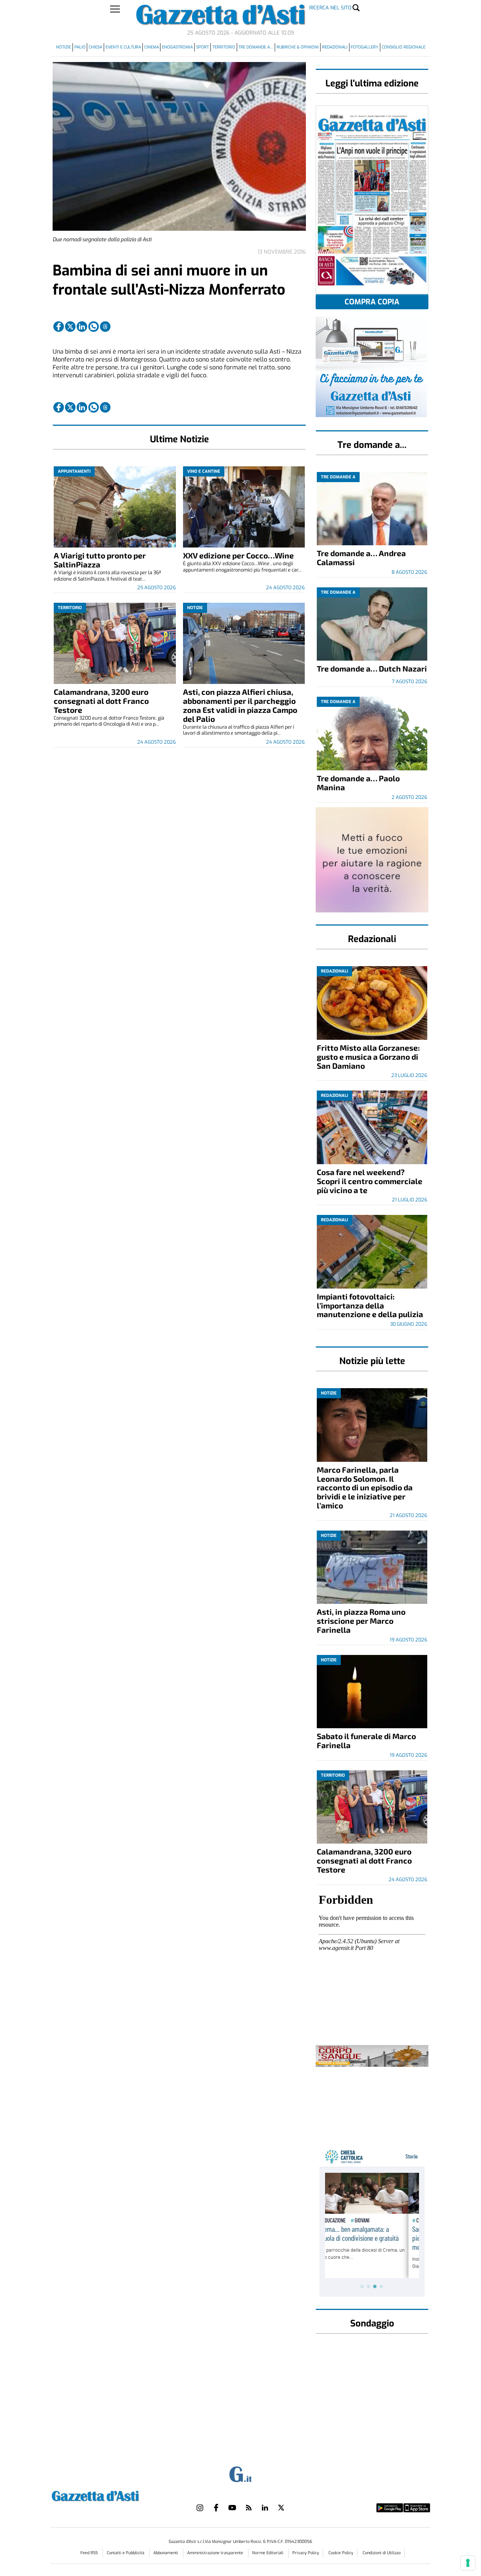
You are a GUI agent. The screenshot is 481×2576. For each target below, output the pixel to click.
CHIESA (95, 47)
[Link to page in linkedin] (82, 327)
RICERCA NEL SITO (330, 8)
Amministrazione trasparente (216, 2553)
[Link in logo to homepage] (114, 2495)
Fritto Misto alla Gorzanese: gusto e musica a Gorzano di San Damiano (368, 1057)
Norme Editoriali (268, 2553)
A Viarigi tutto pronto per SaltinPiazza (100, 560)
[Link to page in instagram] (200, 2508)
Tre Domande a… (256, 47)
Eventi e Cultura (123, 47)
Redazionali (335, 47)
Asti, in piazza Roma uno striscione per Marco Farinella (361, 1621)
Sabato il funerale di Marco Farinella (366, 1740)
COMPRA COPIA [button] (372, 302)
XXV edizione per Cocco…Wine (238, 555)
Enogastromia (177, 47)
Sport (203, 47)
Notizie (64, 47)
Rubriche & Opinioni (298, 47)
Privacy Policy (306, 2553)
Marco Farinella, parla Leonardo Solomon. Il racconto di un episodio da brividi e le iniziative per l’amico (365, 1488)
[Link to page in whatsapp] (94, 327)
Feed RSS (90, 2553)
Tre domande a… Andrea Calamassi (361, 557)
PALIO (80, 47)
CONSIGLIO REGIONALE (404, 47)
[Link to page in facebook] (59, 327)
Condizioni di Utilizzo (382, 2553)
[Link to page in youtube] (232, 2508)
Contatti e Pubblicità (126, 2553)
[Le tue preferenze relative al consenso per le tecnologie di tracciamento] (468, 2563)
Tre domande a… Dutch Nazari (372, 668)
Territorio (224, 47)
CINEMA (152, 47)
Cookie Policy (341, 2553)
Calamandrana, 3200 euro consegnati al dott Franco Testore (101, 701)
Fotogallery (365, 47)
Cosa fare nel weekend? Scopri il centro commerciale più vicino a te (370, 1181)
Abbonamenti (166, 2553)
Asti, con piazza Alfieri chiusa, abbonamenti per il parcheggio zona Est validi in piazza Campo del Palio (240, 705)
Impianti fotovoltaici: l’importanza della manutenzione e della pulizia (370, 1305)
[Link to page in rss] (249, 2508)
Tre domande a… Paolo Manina (358, 783)
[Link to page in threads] (105, 327)
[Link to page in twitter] (70, 327)
